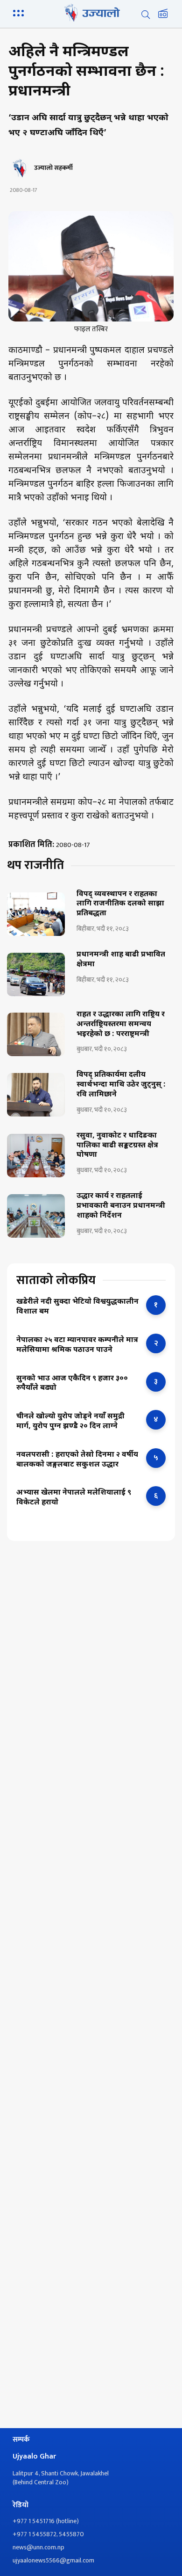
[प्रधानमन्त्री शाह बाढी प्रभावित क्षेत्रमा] (36, 974)
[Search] (146, 15)
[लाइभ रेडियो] (163, 15)
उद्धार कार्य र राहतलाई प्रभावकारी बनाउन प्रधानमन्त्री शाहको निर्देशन (121, 1206)
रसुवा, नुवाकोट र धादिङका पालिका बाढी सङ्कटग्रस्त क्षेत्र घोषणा (117, 1146)
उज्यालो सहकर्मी (53, 168)
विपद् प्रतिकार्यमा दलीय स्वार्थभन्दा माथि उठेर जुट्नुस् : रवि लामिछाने (121, 1085)
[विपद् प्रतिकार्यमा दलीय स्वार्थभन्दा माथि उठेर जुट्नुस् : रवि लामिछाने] (36, 1095)
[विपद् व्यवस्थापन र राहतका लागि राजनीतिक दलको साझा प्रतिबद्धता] (36, 914)
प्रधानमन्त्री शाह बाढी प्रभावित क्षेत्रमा (121, 960)
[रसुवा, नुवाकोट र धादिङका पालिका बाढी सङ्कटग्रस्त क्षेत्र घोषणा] (36, 1156)
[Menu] (20, 12)
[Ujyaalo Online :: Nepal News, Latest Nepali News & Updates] (91, 13)
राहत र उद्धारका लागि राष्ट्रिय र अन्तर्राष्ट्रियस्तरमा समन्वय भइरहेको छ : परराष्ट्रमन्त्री (121, 1025)
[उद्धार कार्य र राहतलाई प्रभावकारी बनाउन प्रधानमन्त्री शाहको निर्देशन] (36, 1216)
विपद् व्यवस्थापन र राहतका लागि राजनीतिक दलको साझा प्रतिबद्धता (120, 905)
